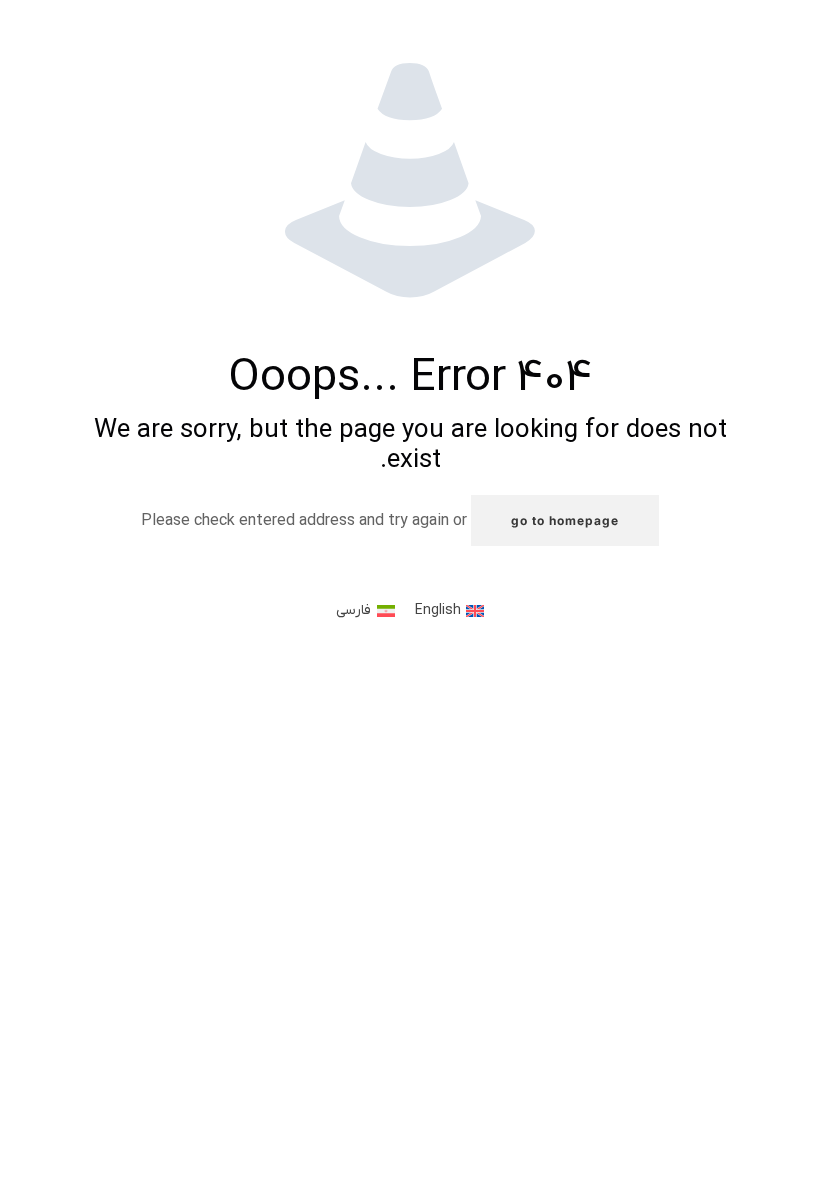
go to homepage (565, 520)
